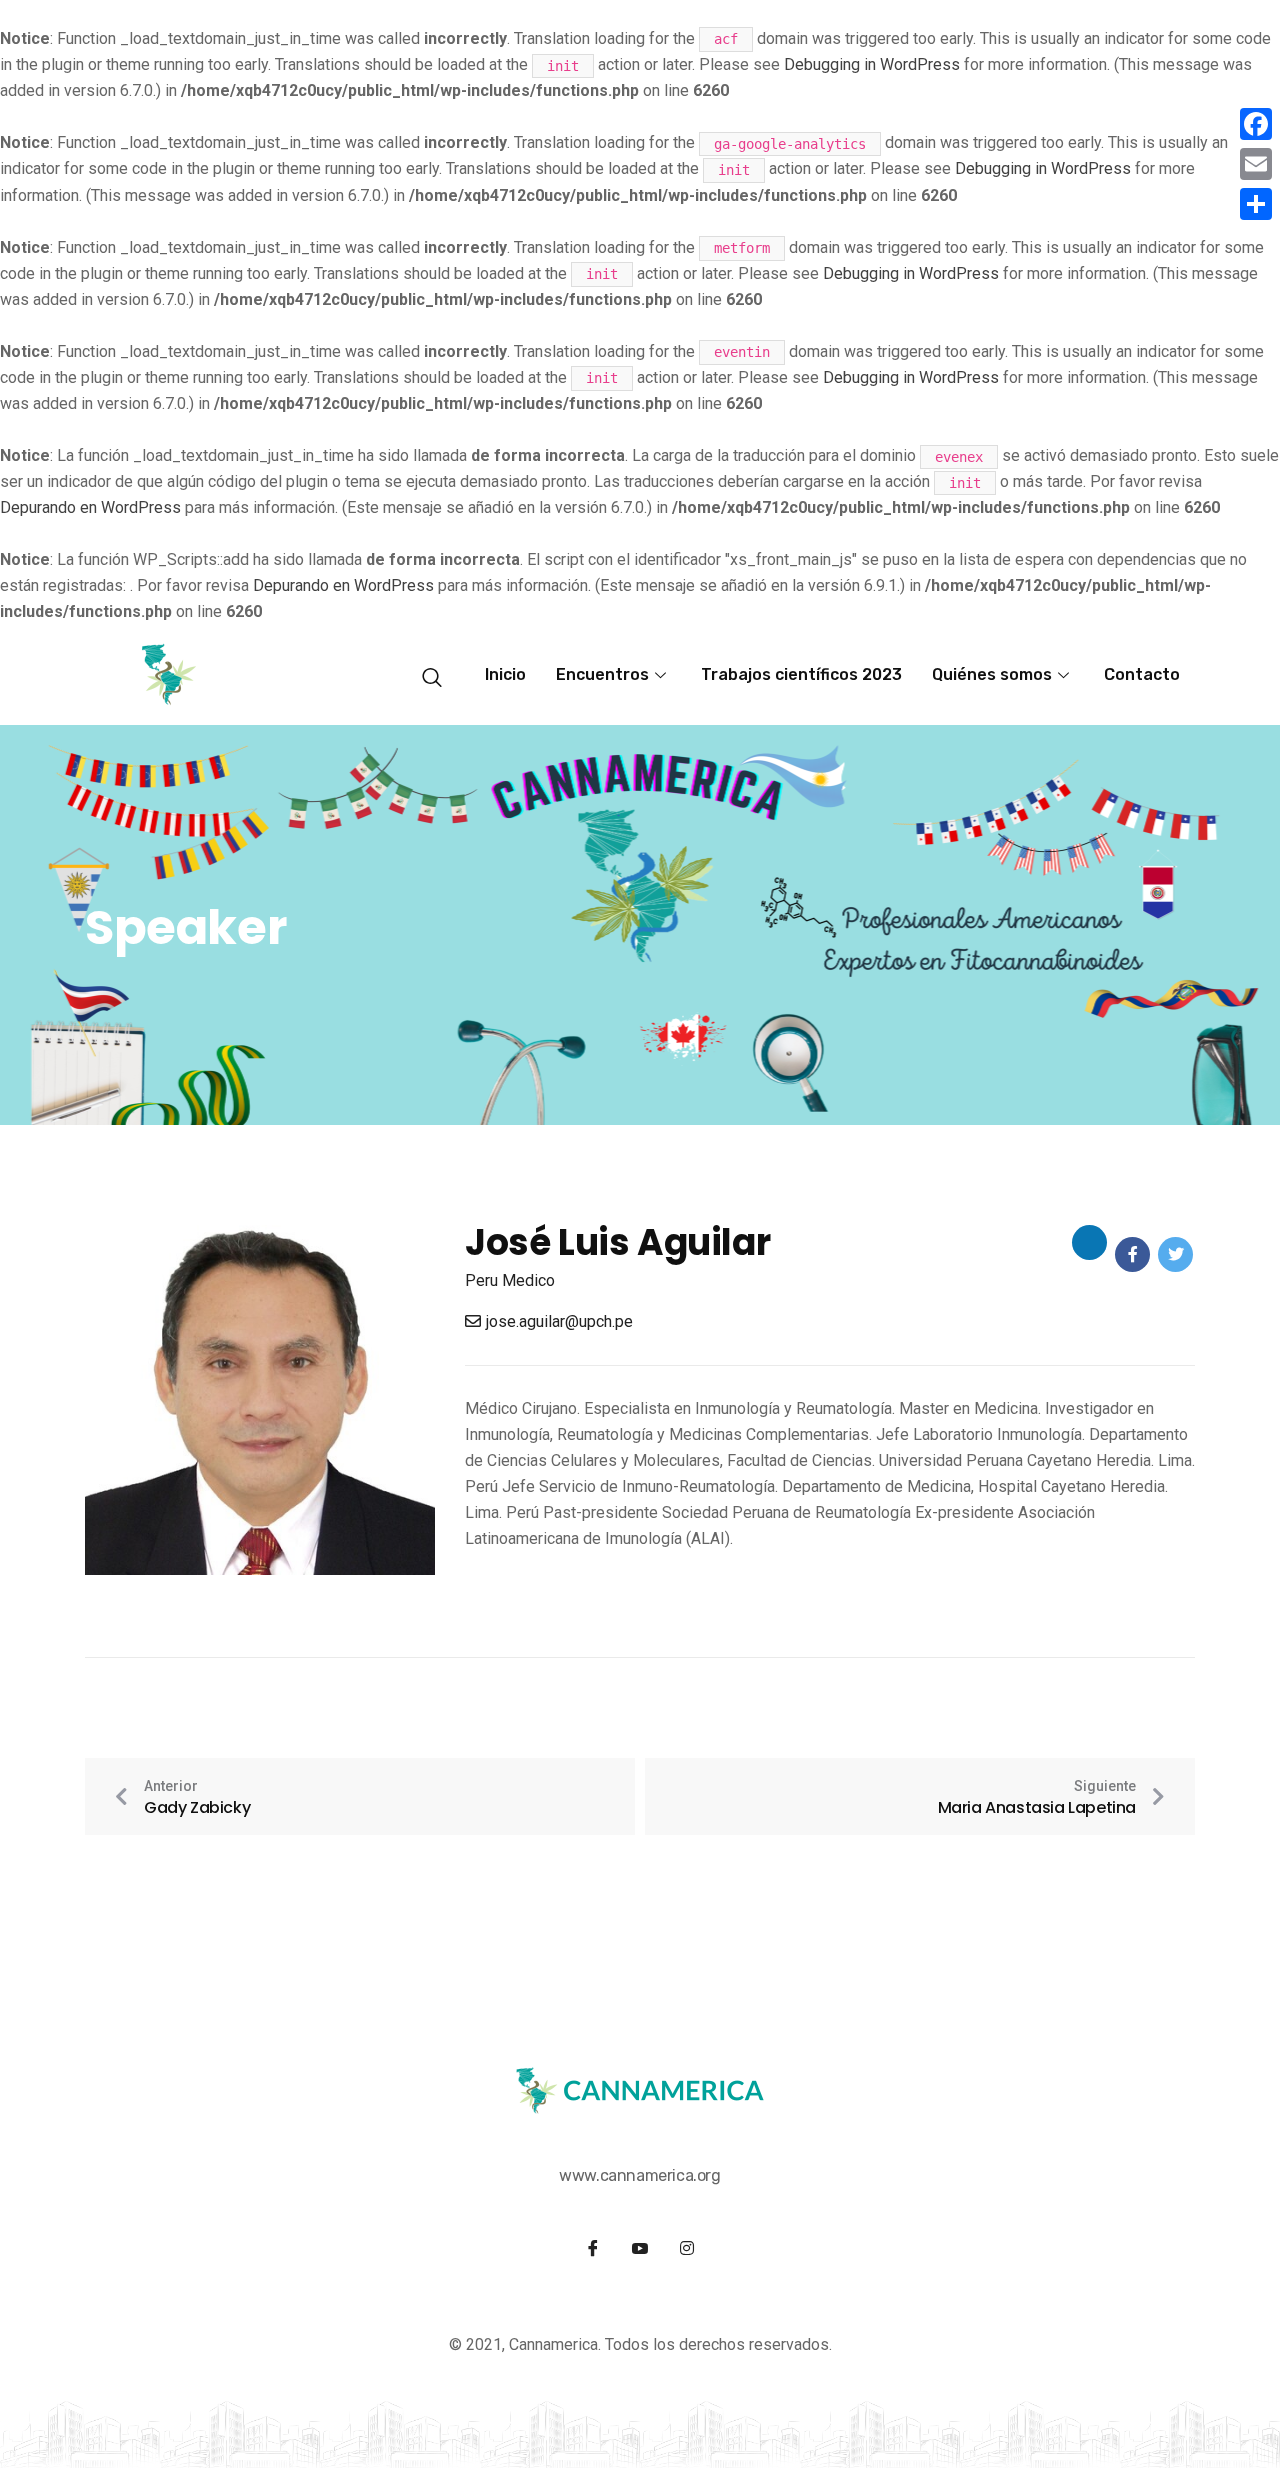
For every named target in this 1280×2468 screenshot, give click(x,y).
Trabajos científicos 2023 (801, 674)
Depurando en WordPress (90, 507)
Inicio (505, 674)
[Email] (1256, 164)
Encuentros (602, 674)
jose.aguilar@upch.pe (559, 1321)
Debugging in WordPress (872, 64)
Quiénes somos (992, 674)
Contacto (1142, 674)
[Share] (1256, 204)
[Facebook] (1256, 124)
